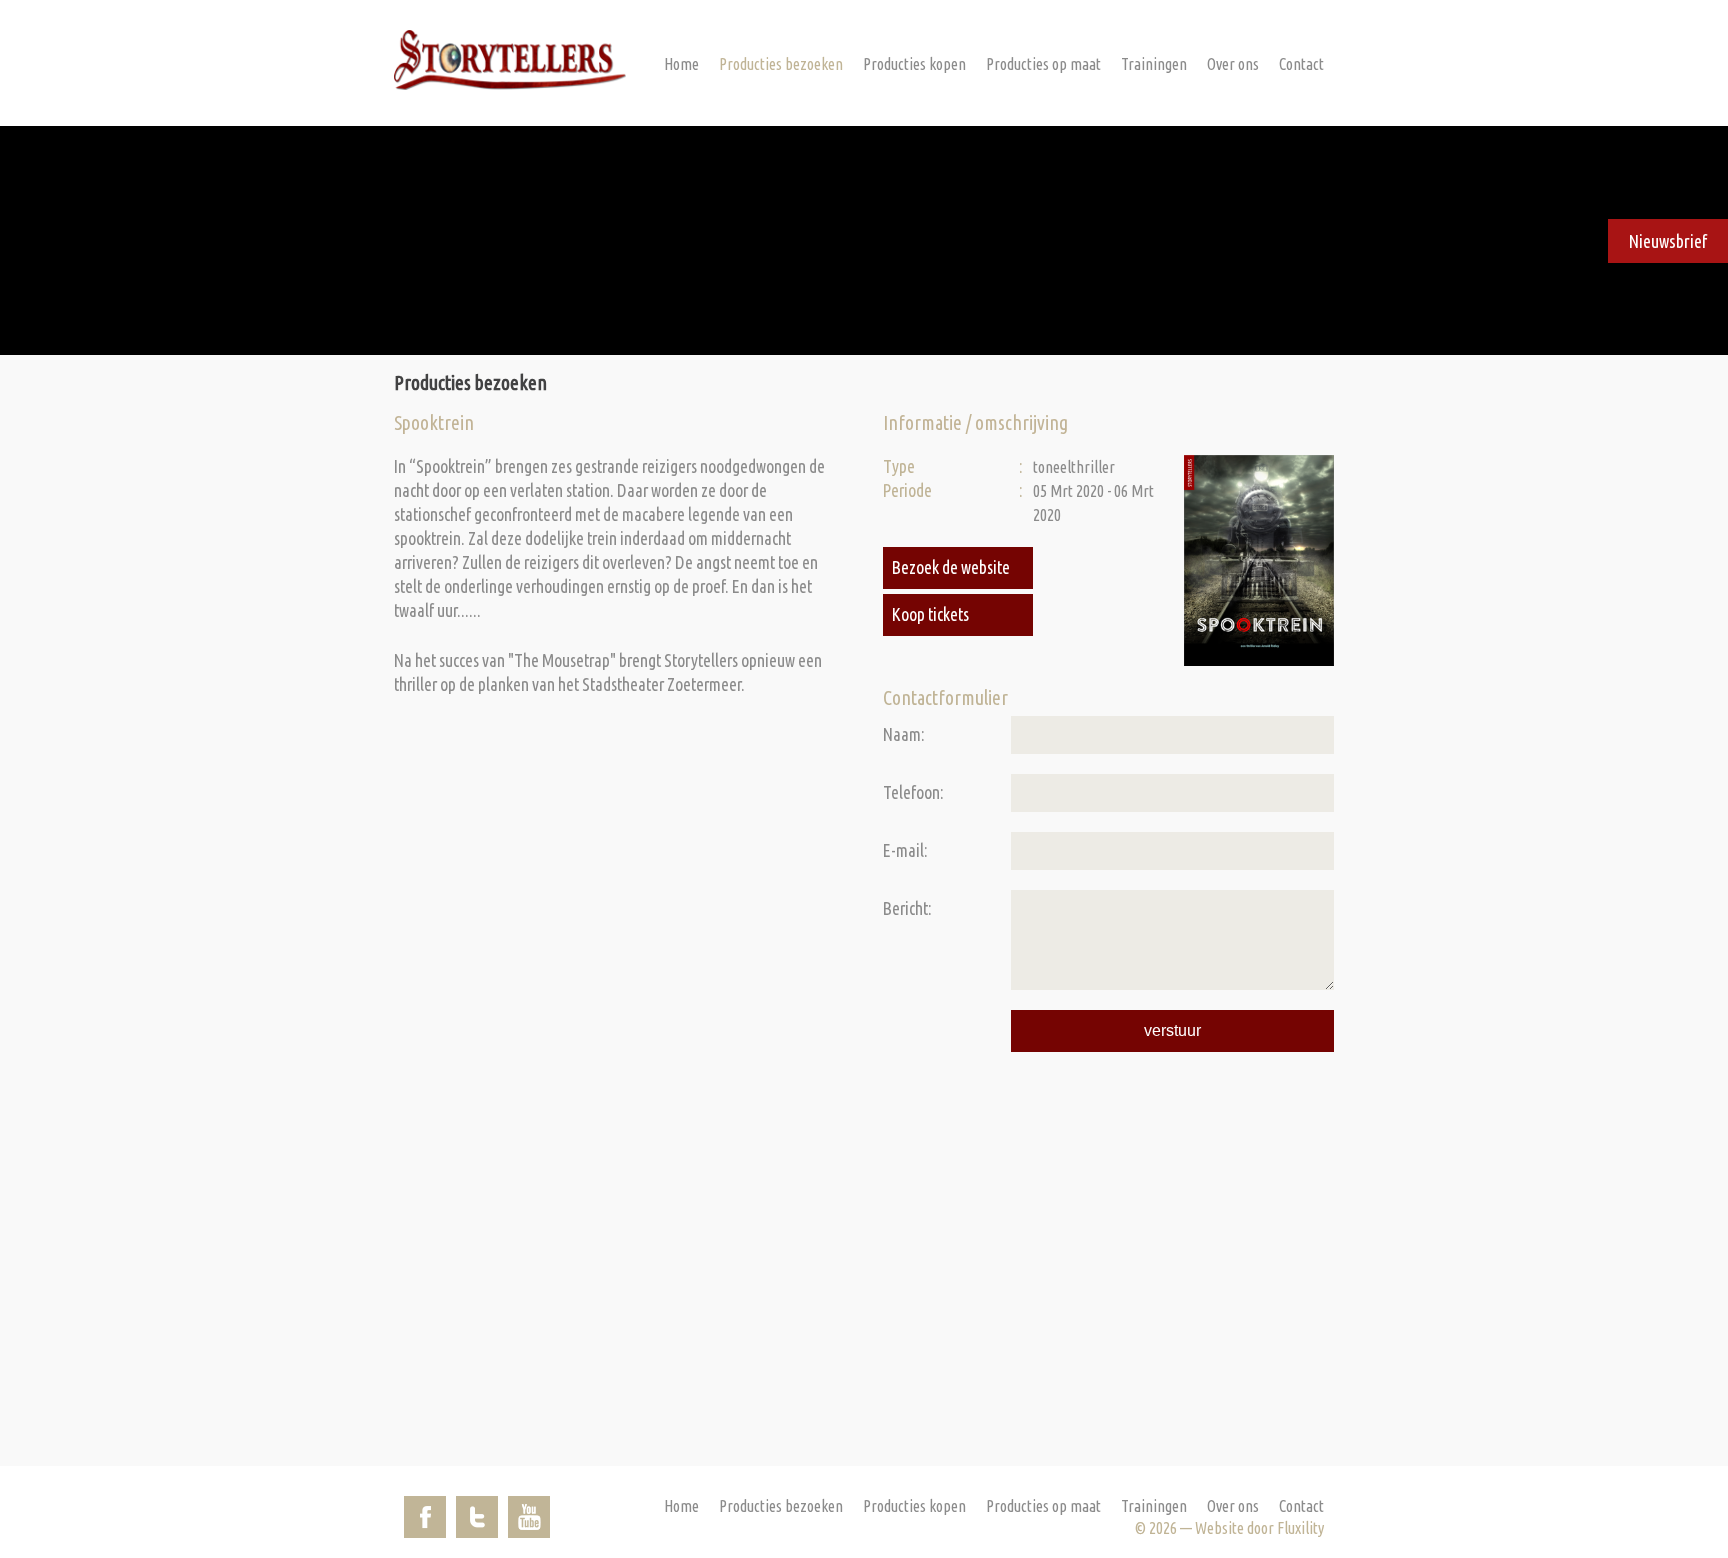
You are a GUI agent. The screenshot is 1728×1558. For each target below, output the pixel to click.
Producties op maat (1043, 64)
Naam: (904, 734)
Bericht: (907, 908)
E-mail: (905, 850)
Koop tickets (930, 614)
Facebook (425, 1517)
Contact (1301, 64)
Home (681, 64)
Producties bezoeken (781, 64)
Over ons (1233, 64)
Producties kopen (914, 64)
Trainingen (1154, 64)
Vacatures (1217, 130)
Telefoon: (913, 792)
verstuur (1172, 1030)
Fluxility (1300, 1528)
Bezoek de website (951, 567)
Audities (1212, 102)
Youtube (529, 1517)
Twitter (477, 1517)
